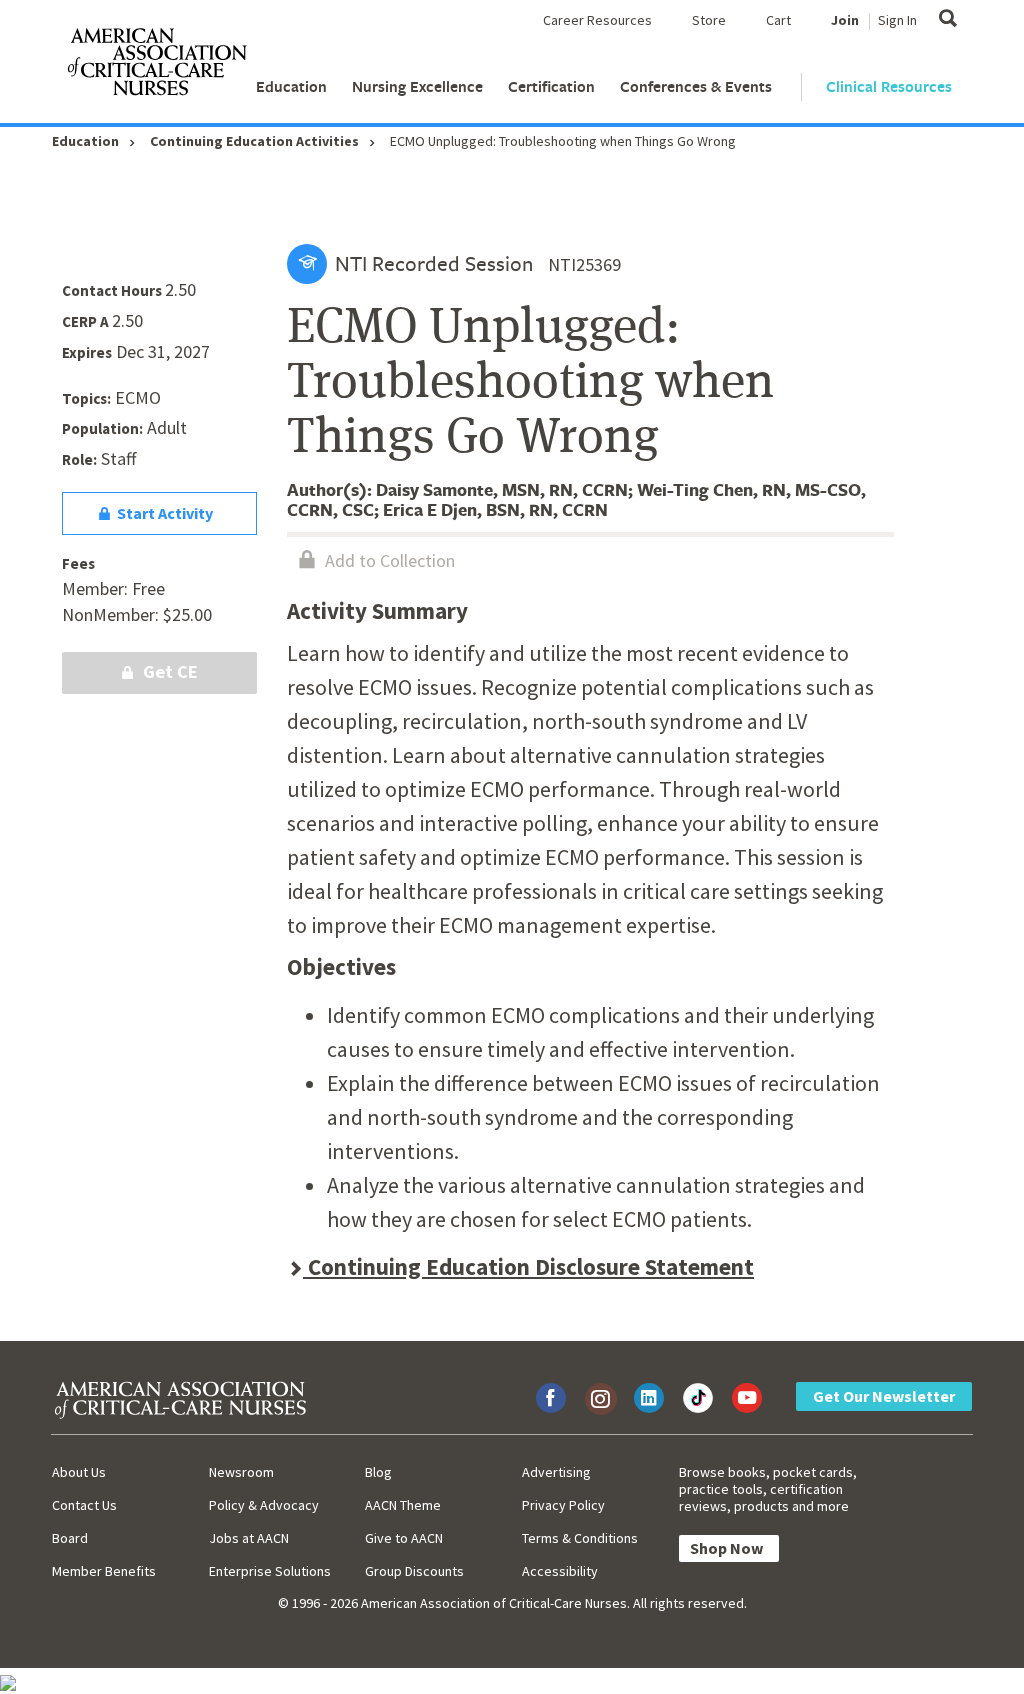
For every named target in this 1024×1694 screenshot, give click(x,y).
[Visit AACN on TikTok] (698, 1398)
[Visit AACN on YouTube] (747, 1398)
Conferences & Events (696, 86)
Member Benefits (104, 1571)
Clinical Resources (889, 86)
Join (845, 20)
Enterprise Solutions (270, 1571)
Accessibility (560, 1571)
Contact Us (84, 1505)
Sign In (897, 20)
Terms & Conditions (580, 1538)
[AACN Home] (156, 66)
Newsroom (241, 1472)
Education (291, 86)
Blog (378, 1472)
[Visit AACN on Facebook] (551, 1398)
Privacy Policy (563, 1505)
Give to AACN (404, 1538)
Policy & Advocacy (264, 1505)
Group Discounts (414, 1571)
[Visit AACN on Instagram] (600, 1398)
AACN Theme (403, 1505)
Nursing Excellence (417, 86)
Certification (551, 86)
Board (70, 1538)
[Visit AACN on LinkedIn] (649, 1398)
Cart (778, 20)
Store (709, 20)
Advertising (556, 1472)
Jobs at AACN (249, 1538)
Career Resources (597, 20)
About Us (79, 1472)
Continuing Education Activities (254, 141)
